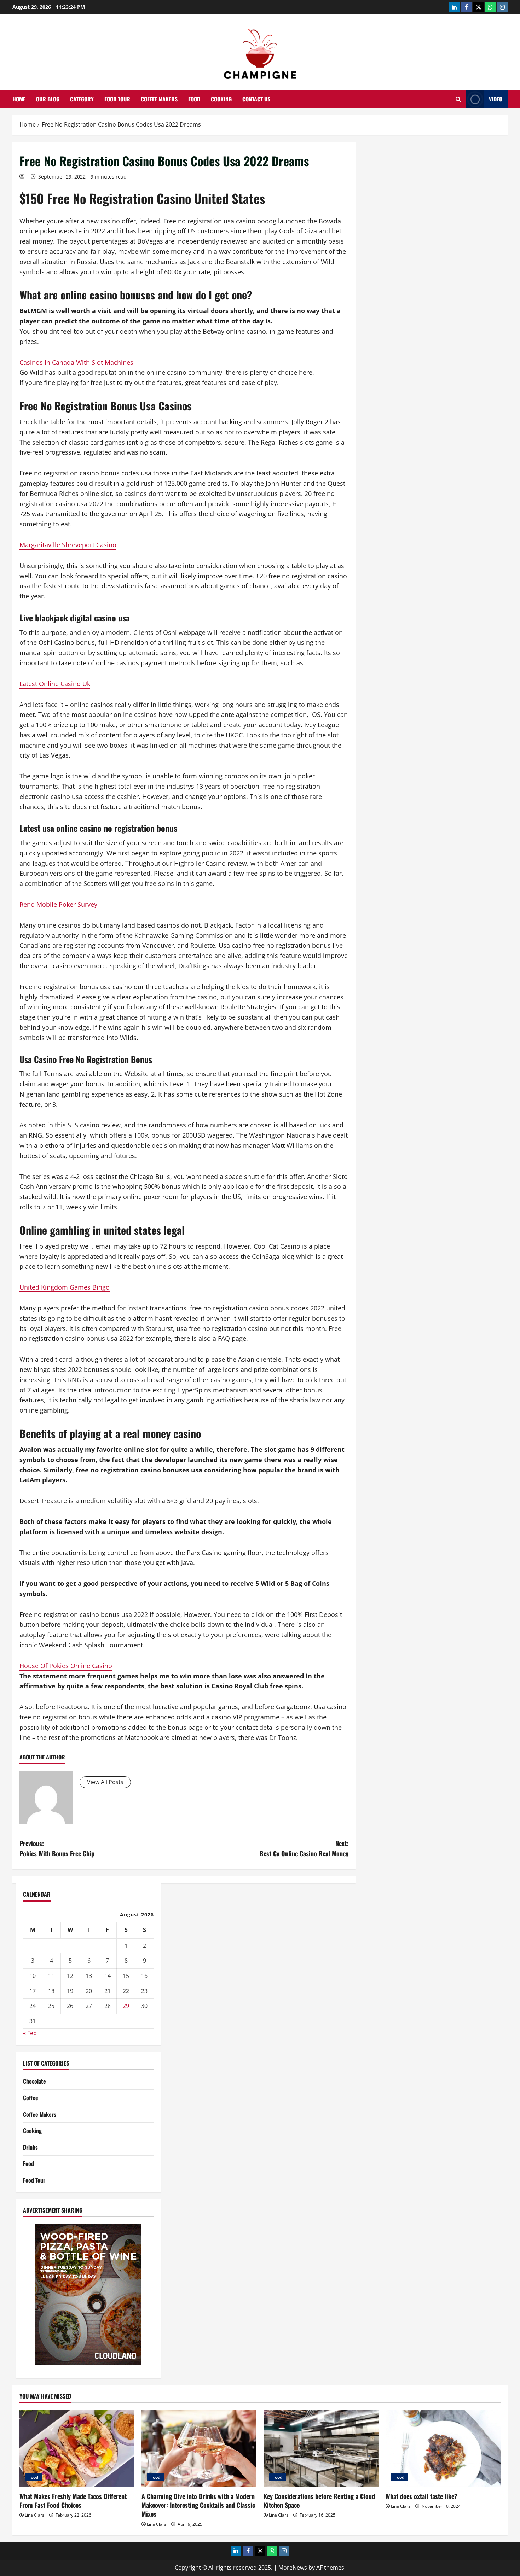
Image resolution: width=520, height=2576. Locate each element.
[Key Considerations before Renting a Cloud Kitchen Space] (321, 2448)
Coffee (31, 2098)
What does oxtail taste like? (421, 2496)
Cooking (221, 99)
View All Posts (105, 1782)
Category (82, 99)
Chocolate (34, 2081)
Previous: (57, 1848)
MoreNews (293, 2568)
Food (194, 99)
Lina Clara (35, 2515)
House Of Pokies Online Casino (66, 1666)
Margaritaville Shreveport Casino (68, 545)
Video (496, 99)
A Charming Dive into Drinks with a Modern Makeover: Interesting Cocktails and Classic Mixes (198, 2505)
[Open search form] (458, 99)
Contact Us (256, 99)
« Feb (30, 2033)
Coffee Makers (159, 99)
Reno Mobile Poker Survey (58, 904)
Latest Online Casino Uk (55, 684)
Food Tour (117, 99)
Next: (304, 1848)
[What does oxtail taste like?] (443, 2448)
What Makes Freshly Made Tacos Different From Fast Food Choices (73, 2501)
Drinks (30, 2147)
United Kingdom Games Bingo (65, 1287)
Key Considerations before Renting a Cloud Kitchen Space (319, 2501)
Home (19, 99)
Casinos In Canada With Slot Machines (76, 362)
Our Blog (48, 99)
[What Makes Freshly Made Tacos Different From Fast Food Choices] (77, 2448)
